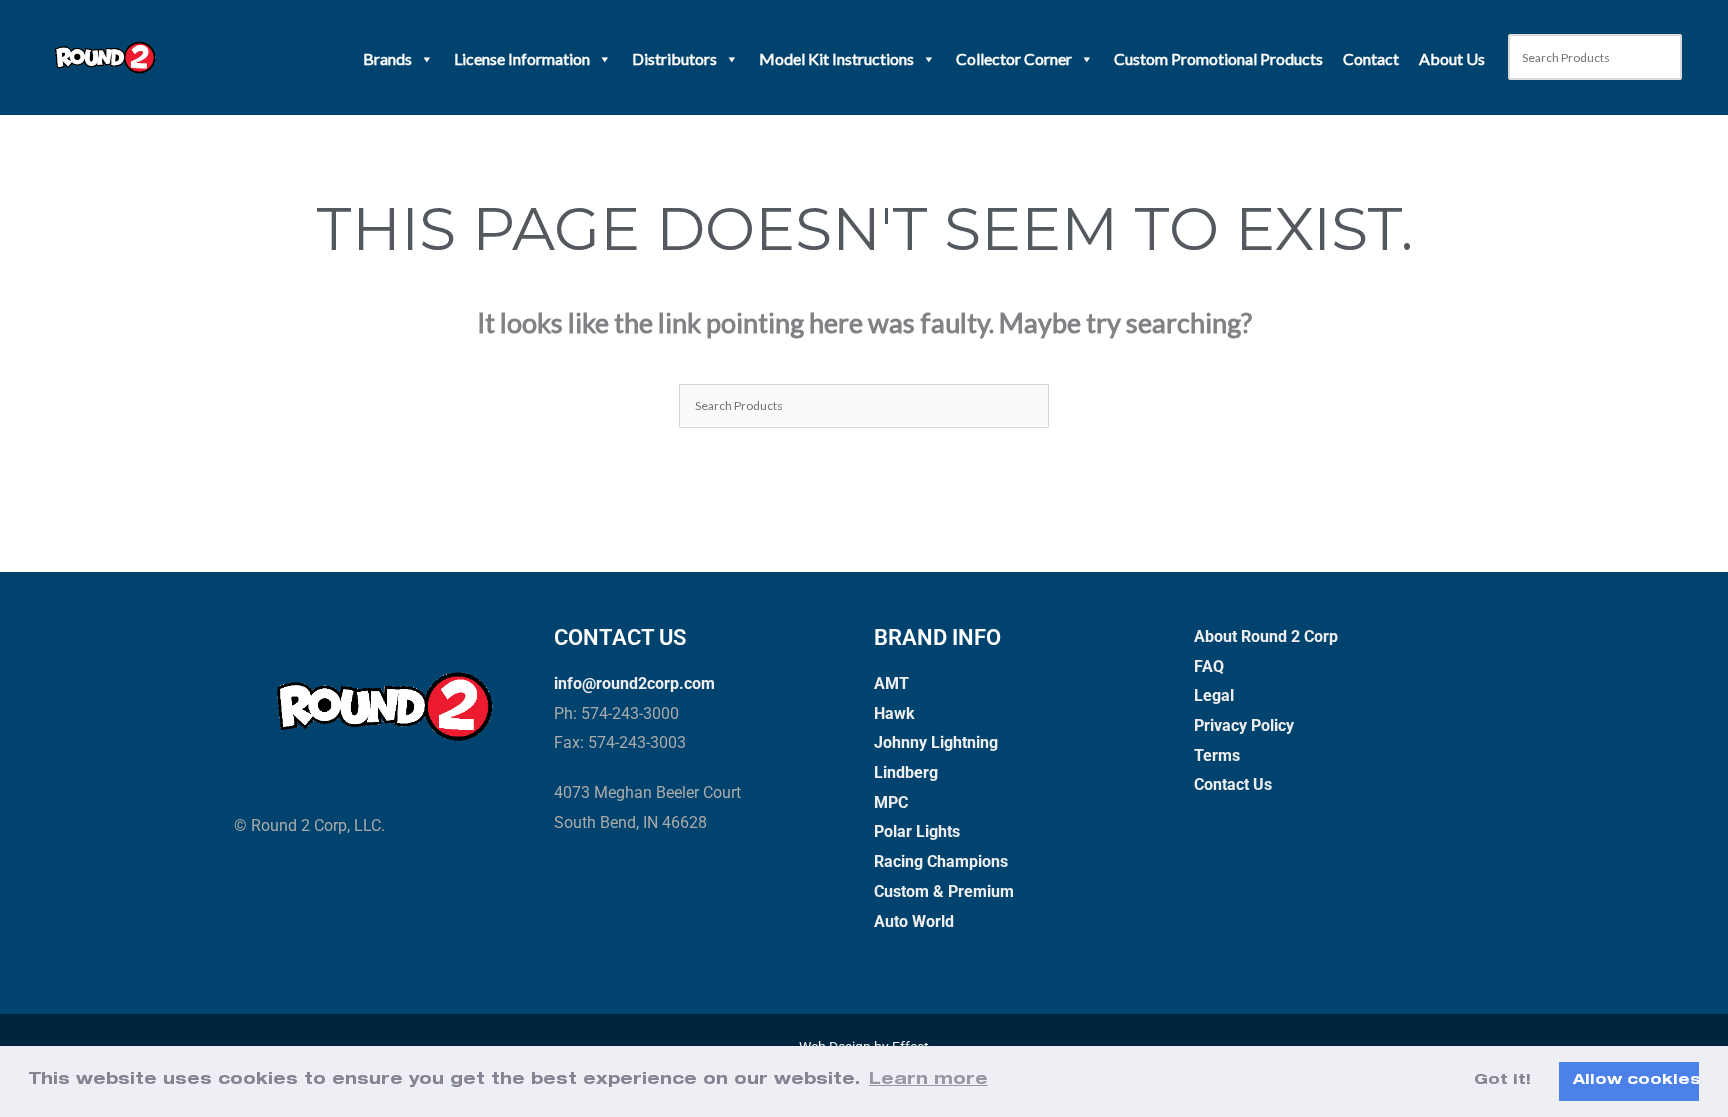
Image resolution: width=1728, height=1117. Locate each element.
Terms (1217, 755)
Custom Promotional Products (1218, 58)
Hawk (894, 713)
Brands (387, 58)
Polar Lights (917, 831)
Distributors (674, 58)
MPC (891, 802)
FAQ (1209, 666)
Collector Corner (1014, 58)
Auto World (914, 921)
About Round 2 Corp (1266, 636)
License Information (522, 58)
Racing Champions (941, 861)
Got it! (1502, 1081)
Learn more (928, 1081)
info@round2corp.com (634, 683)
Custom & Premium (944, 891)
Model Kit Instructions (836, 58)
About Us (1452, 58)
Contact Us (1233, 784)
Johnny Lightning (936, 742)
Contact (1371, 58)
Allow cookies (1636, 1081)
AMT (891, 683)
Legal (1214, 695)
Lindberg (906, 772)
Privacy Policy (1244, 725)
